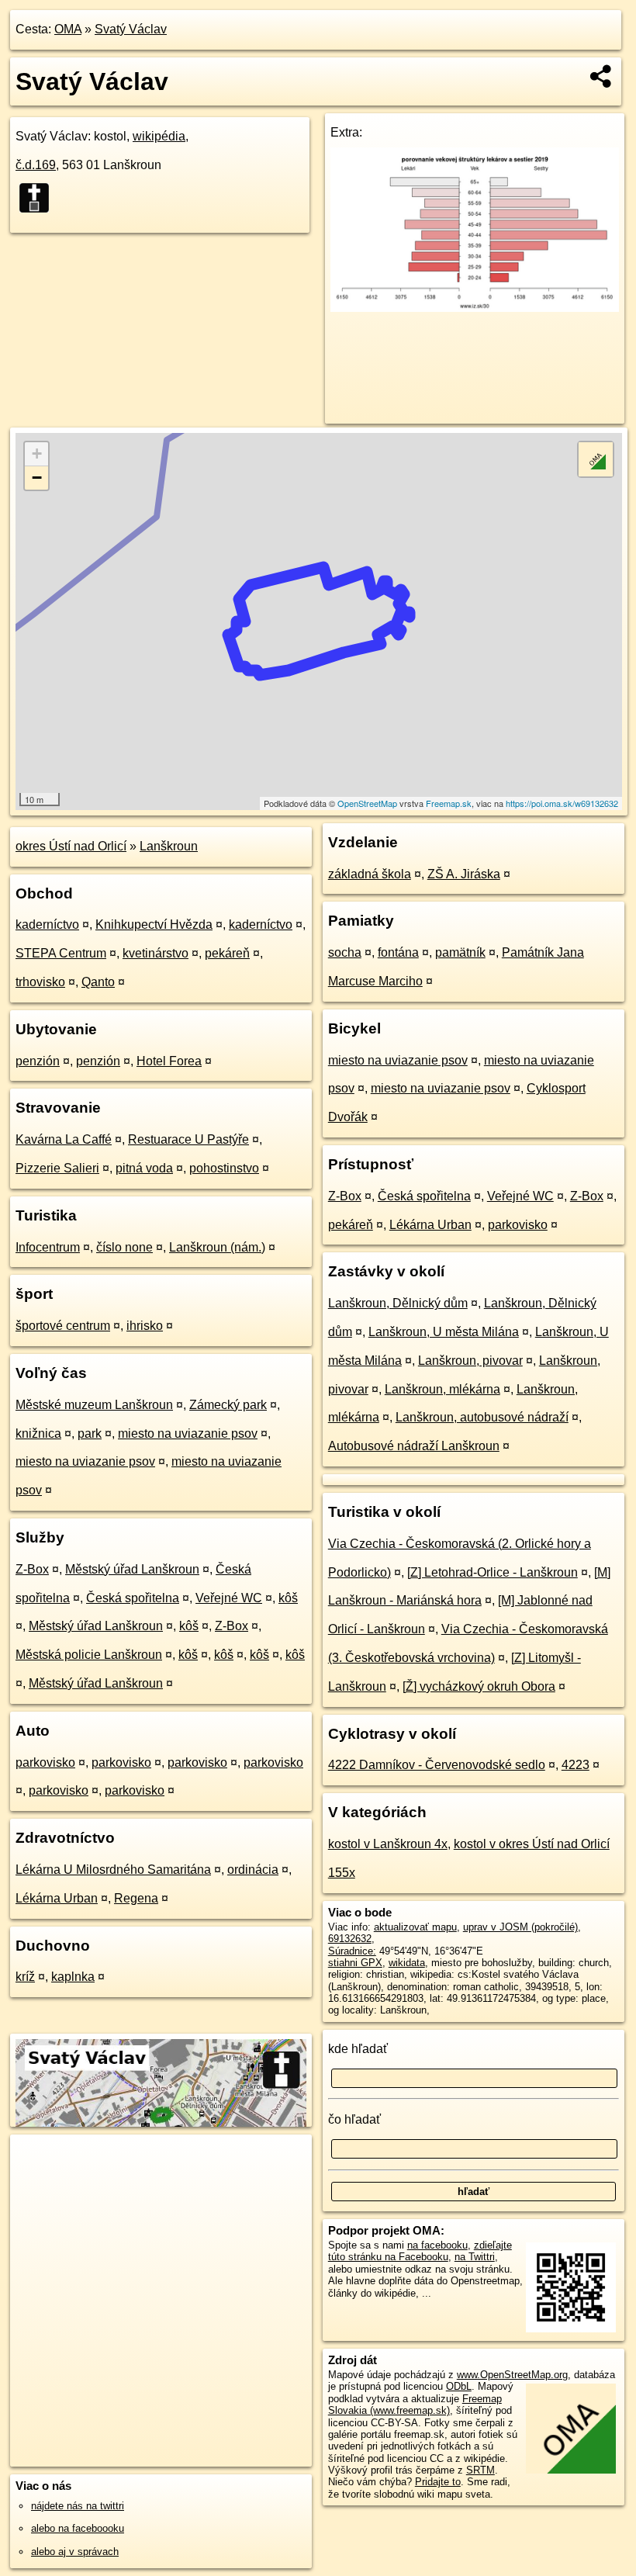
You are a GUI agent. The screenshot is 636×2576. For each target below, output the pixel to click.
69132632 (350, 1939)
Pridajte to (438, 2482)
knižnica (38, 1433)
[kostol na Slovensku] (39, 198)
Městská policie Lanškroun (89, 1655)
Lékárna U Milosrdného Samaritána (113, 1870)
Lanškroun (169, 846)
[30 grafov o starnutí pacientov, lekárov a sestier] (475, 308)
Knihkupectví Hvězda (154, 924)
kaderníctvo (47, 924)
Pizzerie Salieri (57, 1168)
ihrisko (145, 1326)
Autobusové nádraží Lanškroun (414, 1446)
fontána (398, 952)
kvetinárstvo (156, 953)
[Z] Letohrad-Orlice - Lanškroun (493, 1572)
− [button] (37, 478)
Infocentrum (48, 1247)
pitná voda (144, 1168)
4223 (576, 1765)
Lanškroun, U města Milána (444, 1332)
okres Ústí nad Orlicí (71, 846)
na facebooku (437, 2245)
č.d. (36, 165)
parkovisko (45, 1762)
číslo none (124, 1247)
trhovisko (40, 982)
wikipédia (159, 136)
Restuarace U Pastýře (188, 1139)
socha (345, 952)
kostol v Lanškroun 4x (388, 1844)
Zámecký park (228, 1405)
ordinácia (253, 1870)
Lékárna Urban (57, 1898)
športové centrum (63, 1326)
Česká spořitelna (133, 1598)
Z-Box (32, 1569)
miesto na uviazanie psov (188, 1433)
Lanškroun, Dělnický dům (398, 1303)
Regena (136, 1898)
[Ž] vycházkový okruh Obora (479, 1686)
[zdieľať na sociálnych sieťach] (601, 76)
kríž (25, 1977)
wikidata (407, 1963)
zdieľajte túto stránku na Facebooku (420, 2251)
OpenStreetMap (367, 803)
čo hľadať (354, 2119)
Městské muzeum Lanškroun (94, 1405)
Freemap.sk (449, 803)
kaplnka (73, 1977)
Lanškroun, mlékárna (442, 1389)
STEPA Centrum (61, 953)
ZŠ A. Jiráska (464, 874)
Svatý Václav (131, 29)
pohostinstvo (224, 1168)
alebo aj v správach (75, 2552)
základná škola (370, 874)
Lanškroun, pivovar (470, 1361)
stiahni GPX (355, 1963)
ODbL (459, 2386)
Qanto (98, 982)
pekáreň (227, 953)
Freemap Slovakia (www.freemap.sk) (415, 2405)
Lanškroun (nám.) (217, 1247)
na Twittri (475, 2257)
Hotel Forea (169, 1061)
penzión (38, 1061)
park (90, 1433)
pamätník (460, 952)
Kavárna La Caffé (64, 1139)
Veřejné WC (229, 1598)
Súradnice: (352, 1951)
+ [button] (37, 454)
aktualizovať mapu (415, 1927)
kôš (288, 1598)
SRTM (480, 2470)
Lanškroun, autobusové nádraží (482, 1417)
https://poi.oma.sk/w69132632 (562, 803)
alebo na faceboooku (78, 2528)
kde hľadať (358, 2049)
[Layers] (596, 459)
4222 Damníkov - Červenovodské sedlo (437, 1765)
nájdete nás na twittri (78, 2506)
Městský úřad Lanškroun (132, 1569)
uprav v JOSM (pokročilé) (520, 1927)
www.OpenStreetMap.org (512, 2375)
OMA (68, 29)
